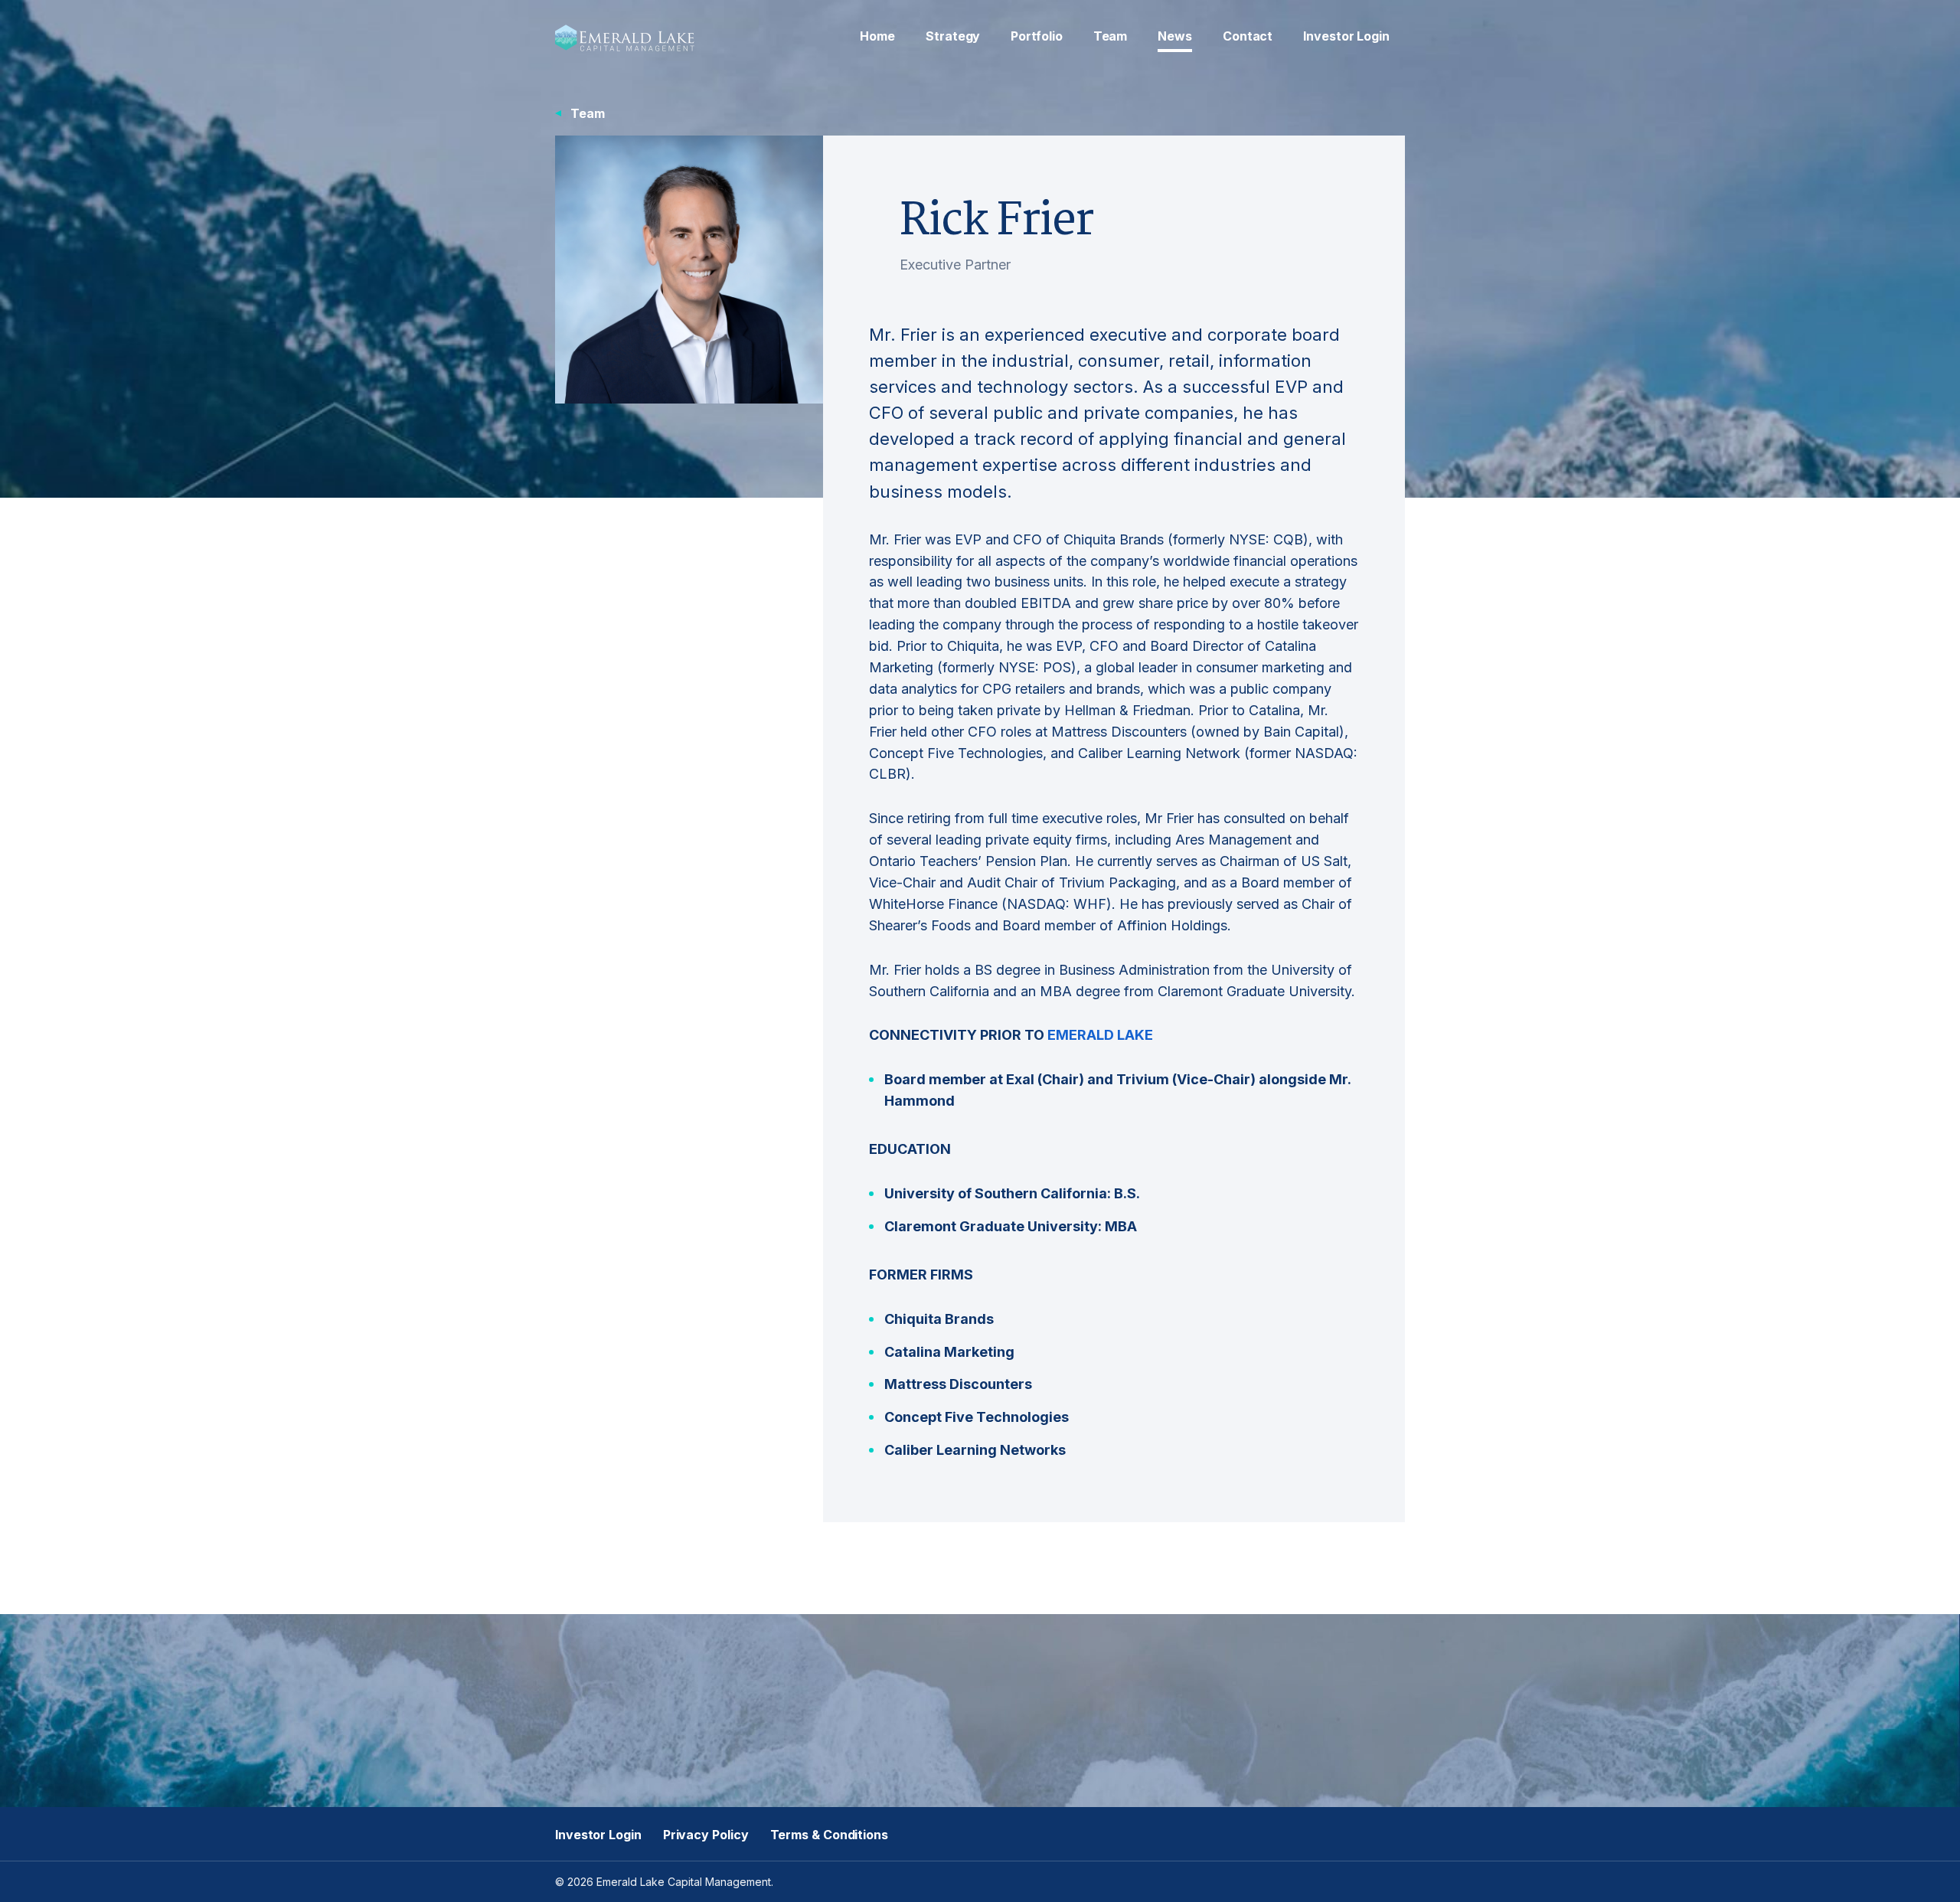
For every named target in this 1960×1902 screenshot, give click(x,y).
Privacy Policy (706, 1835)
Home (877, 36)
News (1175, 36)
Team (1111, 36)
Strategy (953, 36)
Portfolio (1036, 36)
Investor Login (1346, 36)
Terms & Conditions (829, 1835)
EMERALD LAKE (1100, 1035)
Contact (1248, 36)
